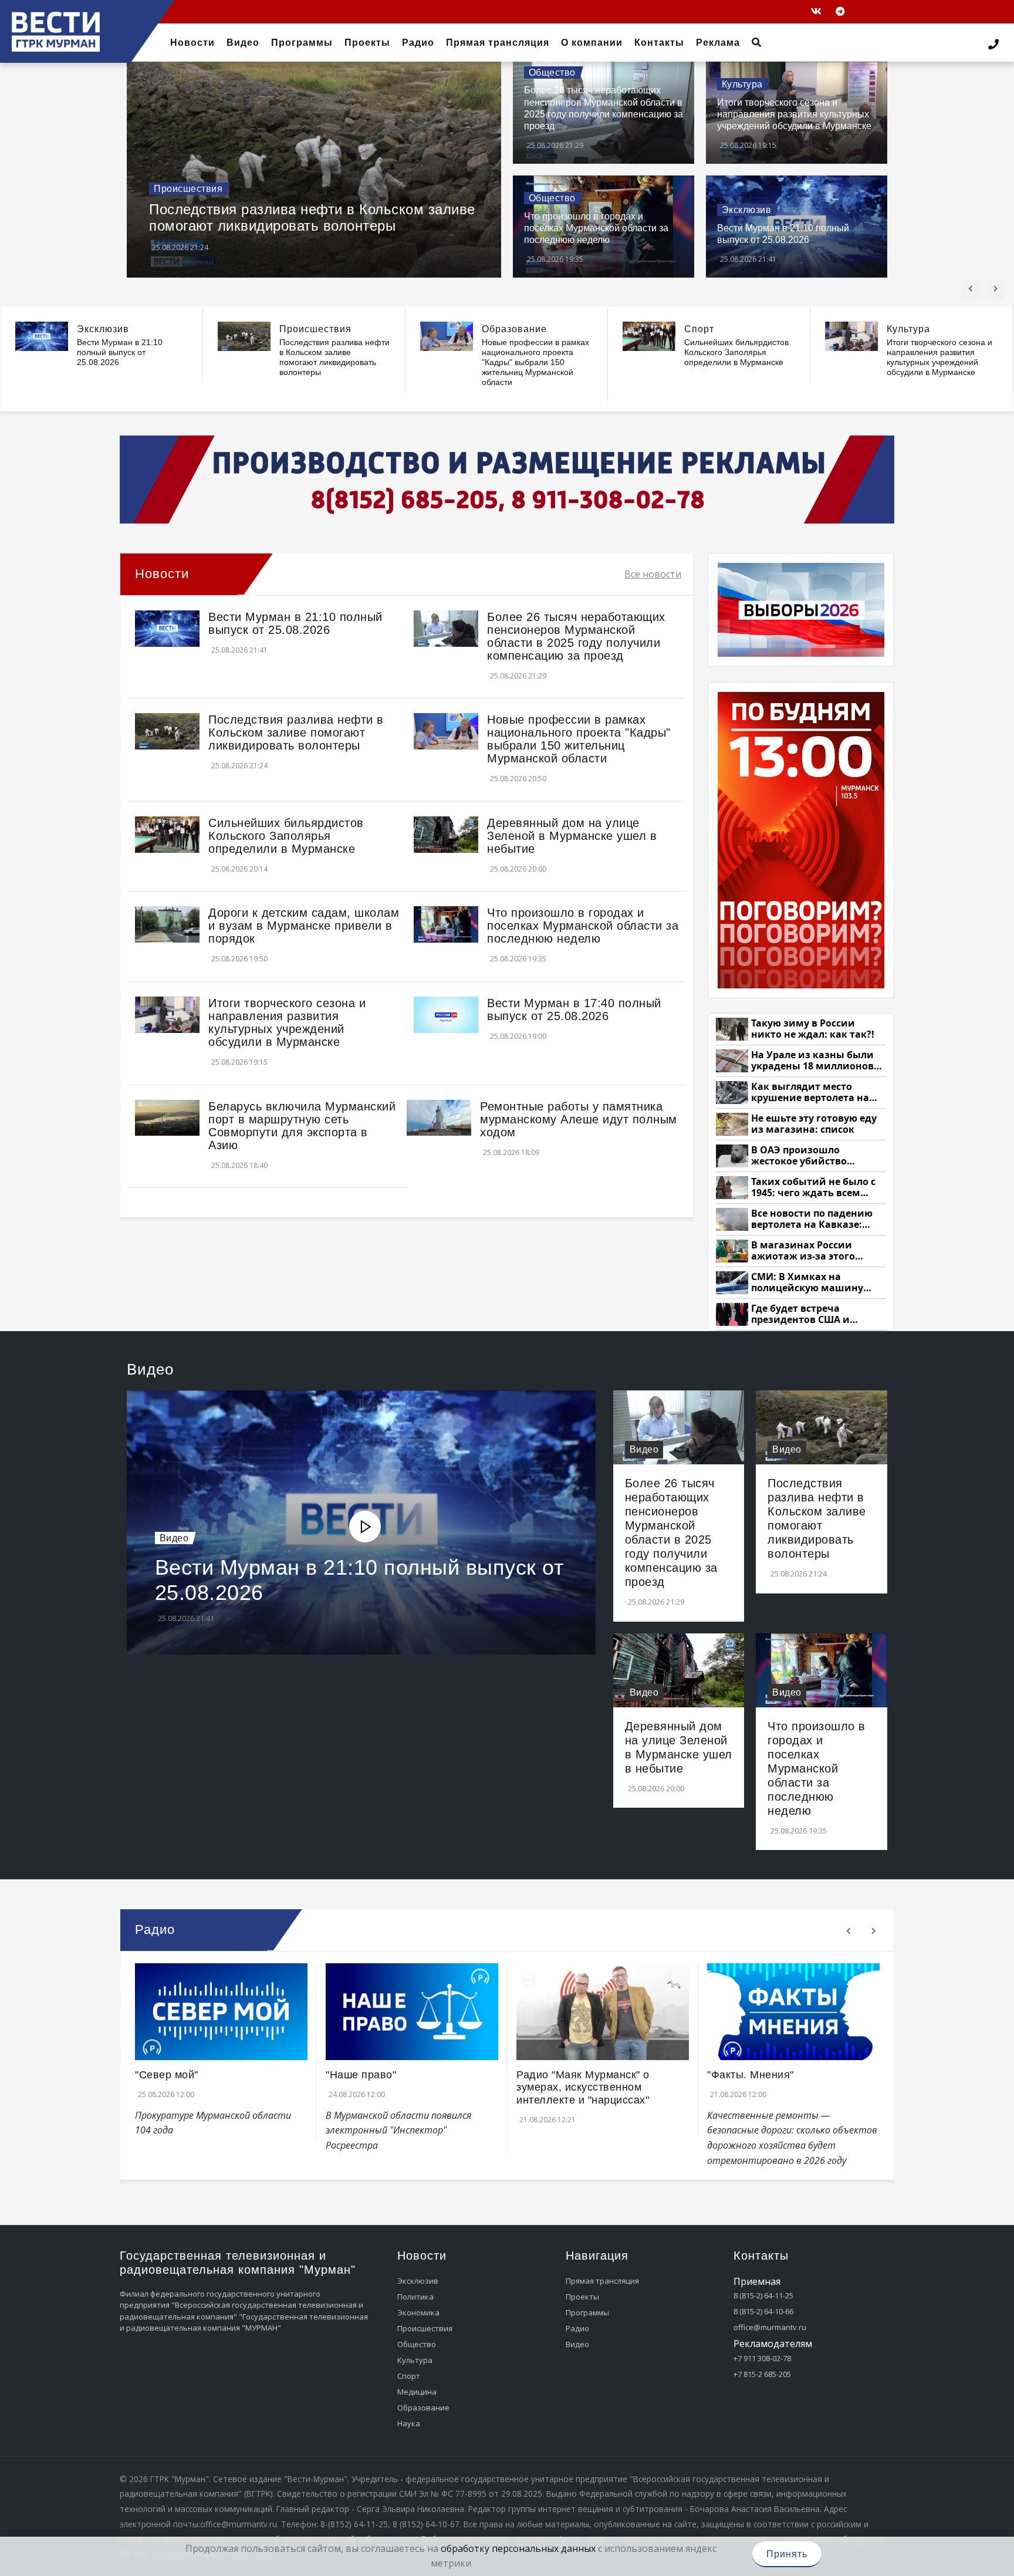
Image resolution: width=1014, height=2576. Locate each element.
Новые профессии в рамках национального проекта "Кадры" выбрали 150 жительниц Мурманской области (535, 362)
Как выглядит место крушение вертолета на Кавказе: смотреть (810, 1093)
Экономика (418, 2312)
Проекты (582, 2297)
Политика (415, 2297)
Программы (587, 2312)
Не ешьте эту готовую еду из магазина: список (814, 1124)
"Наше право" (361, 2075)
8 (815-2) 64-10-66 (763, 2311)
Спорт (699, 329)
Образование (514, 329)
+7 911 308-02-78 (762, 2358)
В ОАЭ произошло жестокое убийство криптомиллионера (801, 1156)
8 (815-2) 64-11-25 (763, 2295)
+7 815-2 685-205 (762, 2374)
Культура (742, 84)
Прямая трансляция (602, 2281)
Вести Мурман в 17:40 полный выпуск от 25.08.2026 (574, 1010)
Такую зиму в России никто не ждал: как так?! (813, 1029)
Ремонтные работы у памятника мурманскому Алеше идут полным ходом (579, 1119)
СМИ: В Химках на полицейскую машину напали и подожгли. (807, 1283)
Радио (577, 2328)
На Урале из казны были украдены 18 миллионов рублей (812, 1061)
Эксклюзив (747, 210)
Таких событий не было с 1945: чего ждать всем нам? (813, 1188)
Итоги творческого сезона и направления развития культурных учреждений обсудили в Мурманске (794, 114)
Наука (409, 2423)
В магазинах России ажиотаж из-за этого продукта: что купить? (807, 1251)
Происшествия (188, 189)
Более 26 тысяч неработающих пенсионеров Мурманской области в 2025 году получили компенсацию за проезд (576, 636)
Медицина (417, 2392)
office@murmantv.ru (770, 2327)
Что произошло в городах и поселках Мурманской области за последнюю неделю (596, 228)
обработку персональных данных (518, 2548)
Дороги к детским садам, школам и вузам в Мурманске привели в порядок (304, 926)
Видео (174, 1538)
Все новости (653, 574)
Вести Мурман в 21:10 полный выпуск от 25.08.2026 (120, 352)
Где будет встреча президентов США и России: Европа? (800, 1314)
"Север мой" (167, 2075)
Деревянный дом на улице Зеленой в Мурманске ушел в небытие (572, 836)
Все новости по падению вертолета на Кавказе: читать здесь (812, 1219)
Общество (552, 72)
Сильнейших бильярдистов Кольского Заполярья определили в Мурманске (736, 352)
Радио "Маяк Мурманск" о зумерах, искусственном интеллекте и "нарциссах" (583, 2087)
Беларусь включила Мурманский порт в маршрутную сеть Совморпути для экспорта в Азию (302, 1126)
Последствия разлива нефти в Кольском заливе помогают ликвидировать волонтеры (312, 218)
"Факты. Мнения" (751, 2075)
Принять (787, 2554)
